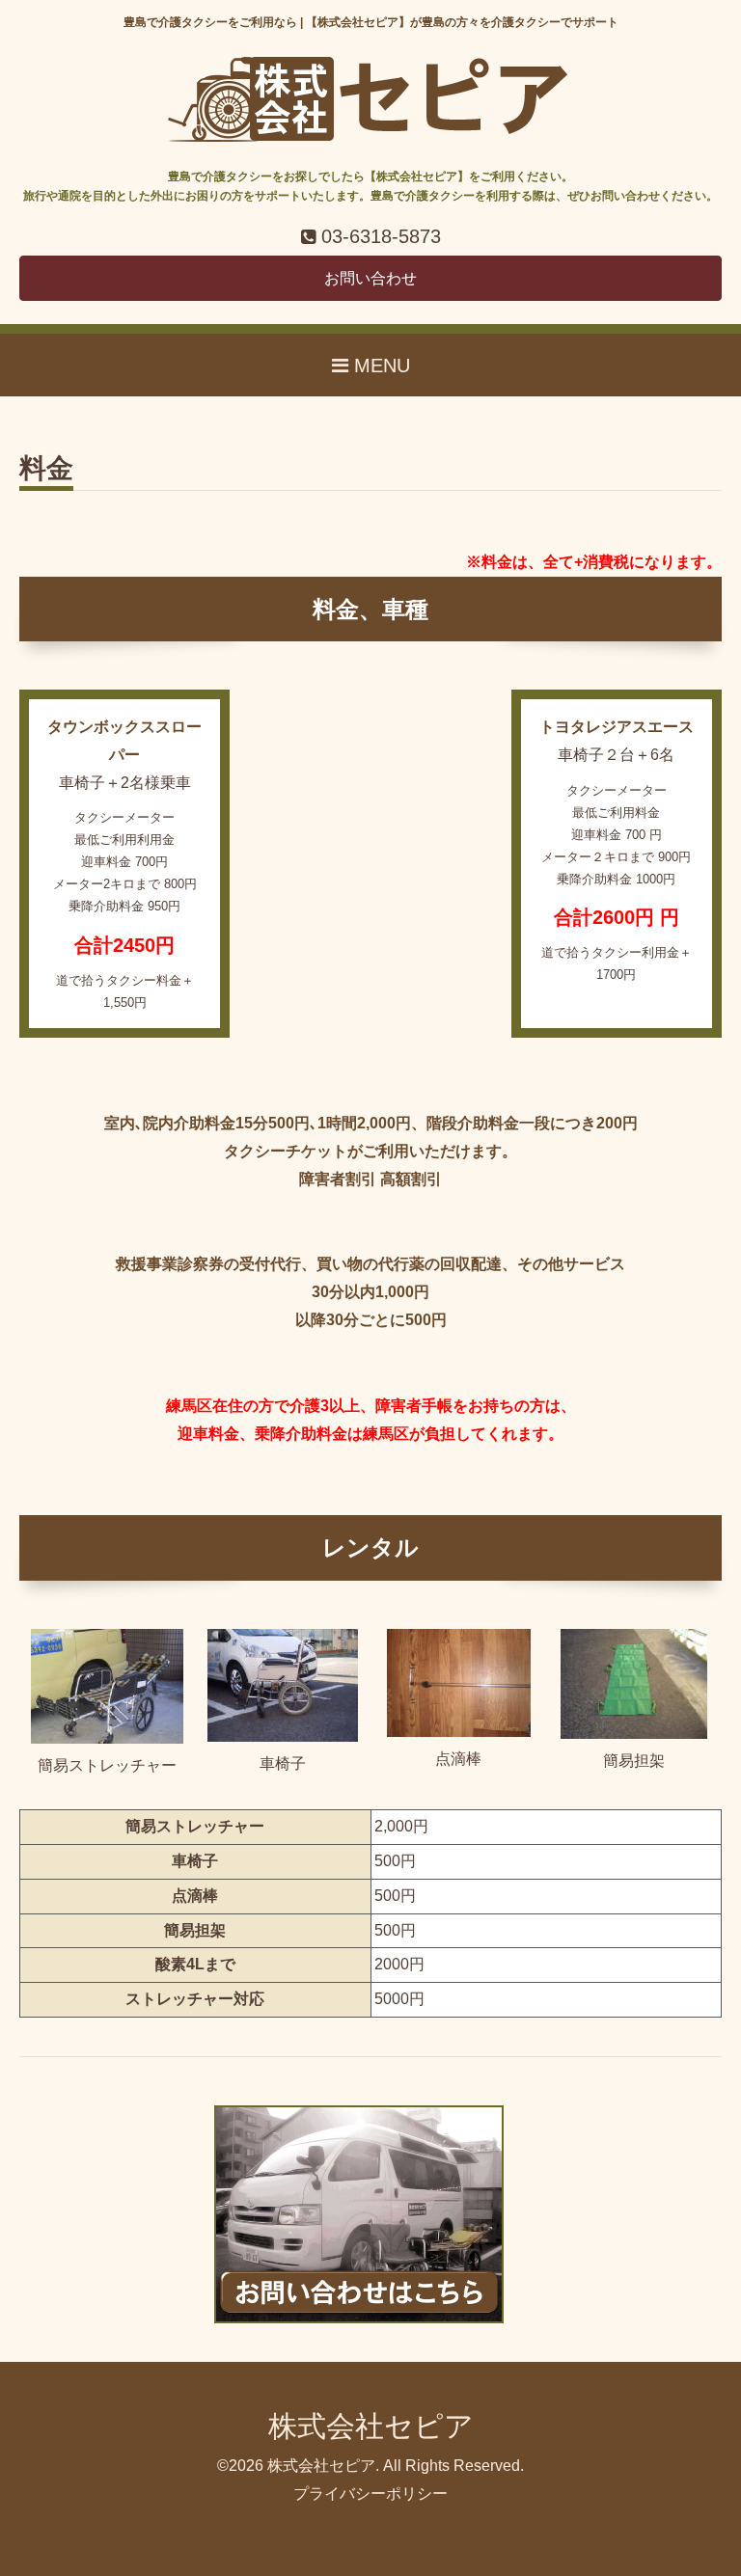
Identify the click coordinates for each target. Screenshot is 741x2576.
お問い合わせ (370, 278)
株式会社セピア (371, 2426)
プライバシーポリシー (370, 2494)
